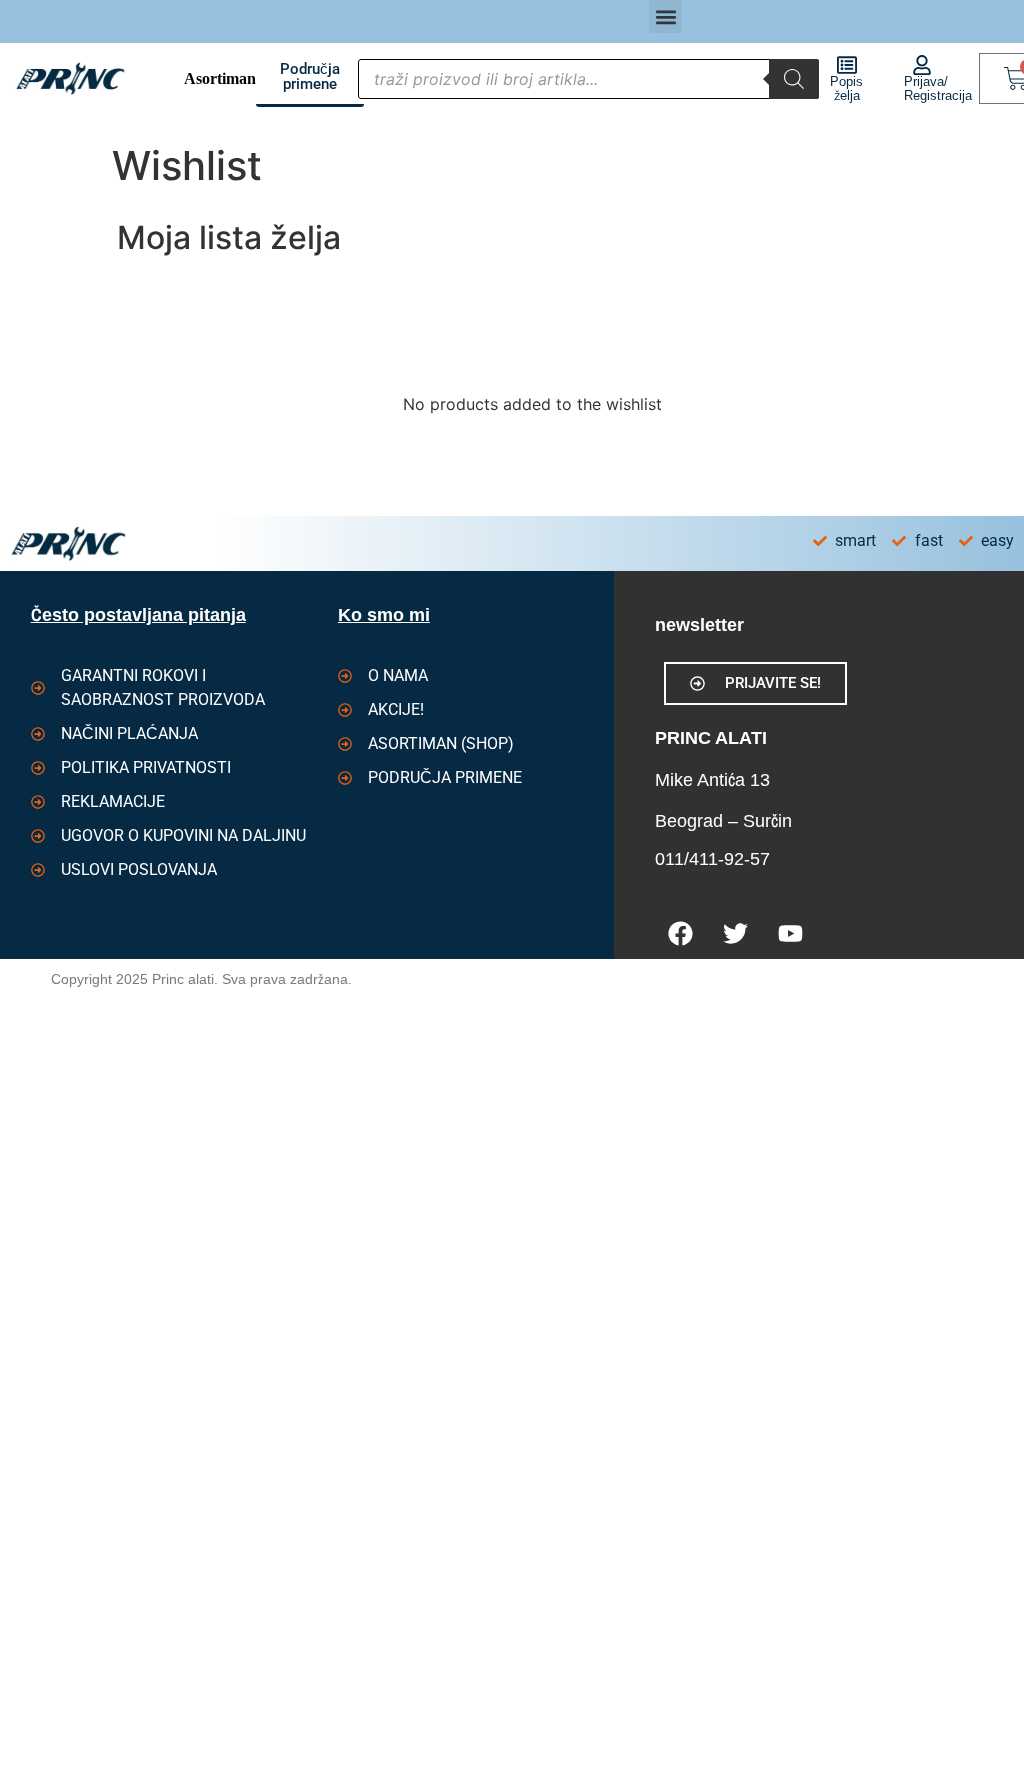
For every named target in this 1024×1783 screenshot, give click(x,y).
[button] (665, 16)
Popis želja (846, 88)
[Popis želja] (847, 65)
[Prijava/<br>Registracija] (922, 65)
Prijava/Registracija (938, 88)
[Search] (794, 79)
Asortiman (220, 78)
